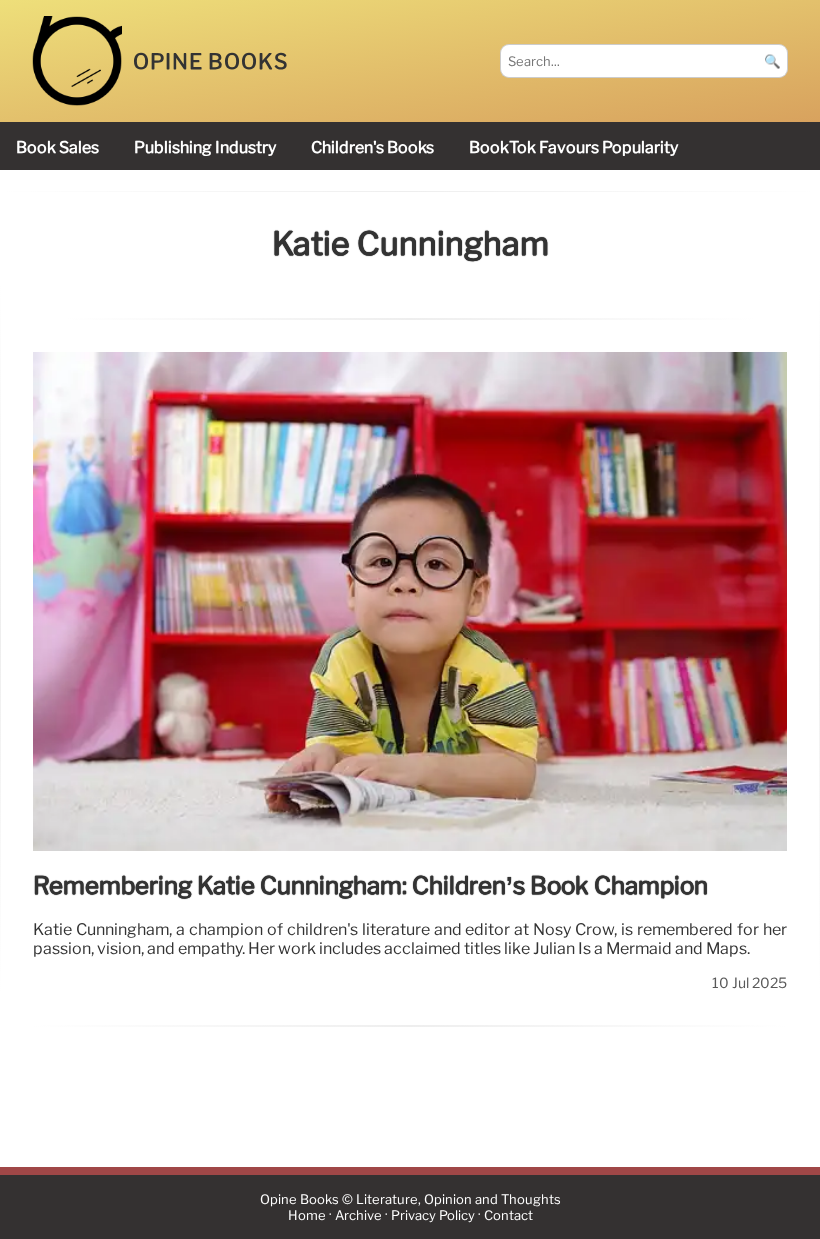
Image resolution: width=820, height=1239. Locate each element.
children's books (372, 147)
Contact (508, 1215)
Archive (358, 1215)
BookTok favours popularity (573, 147)
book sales (57, 147)
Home (307, 1215)
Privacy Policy (433, 1215)
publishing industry (205, 147)
